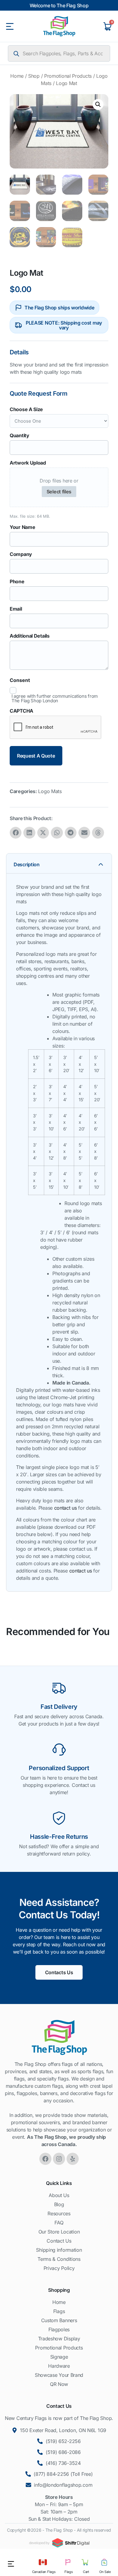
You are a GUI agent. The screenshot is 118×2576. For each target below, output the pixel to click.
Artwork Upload (28, 463)
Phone (17, 581)
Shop (34, 76)
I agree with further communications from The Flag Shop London (55, 698)
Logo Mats (50, 791)
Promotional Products (68, 76)
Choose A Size (26, 409)
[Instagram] (59, 2159)
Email (16, 609)
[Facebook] (45, 2159)
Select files (59, 492)
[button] (98, 104)
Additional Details (30, 636)
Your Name (22, 527)
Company (21, 554)
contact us (66, 1508)
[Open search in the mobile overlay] (59, 53)
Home (17, 76)
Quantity (20, 435)
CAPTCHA (21, 711)
